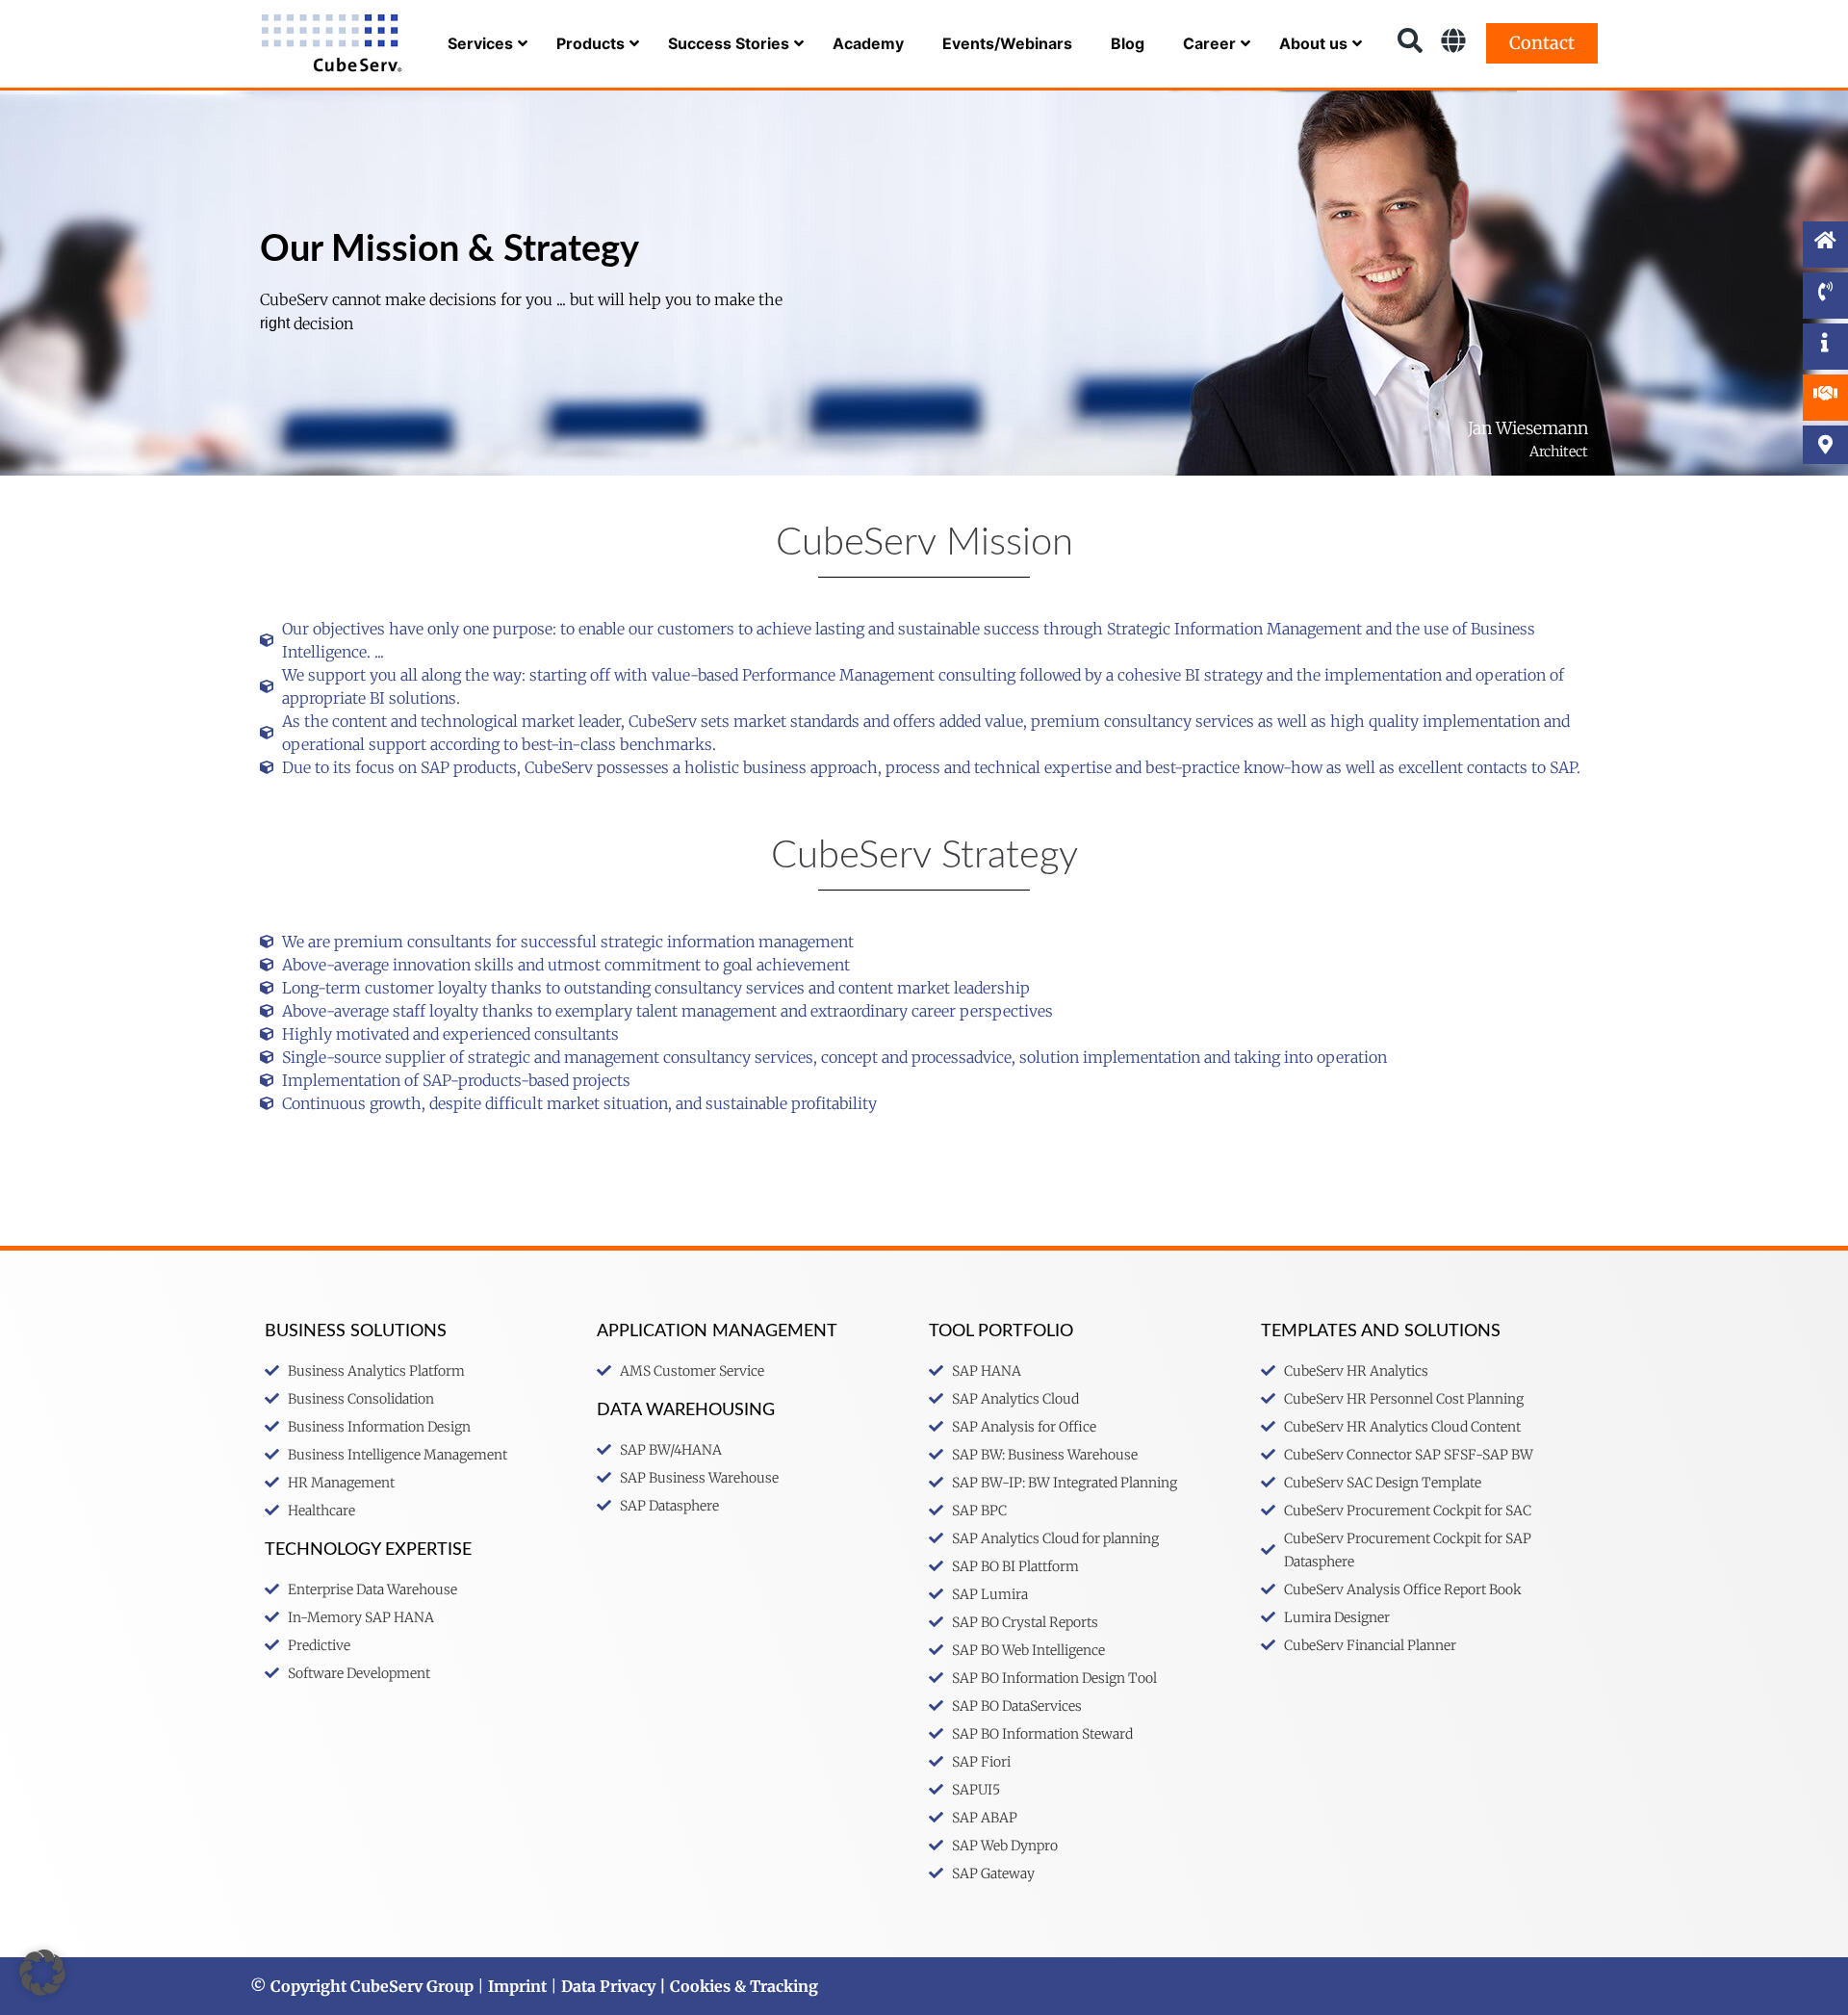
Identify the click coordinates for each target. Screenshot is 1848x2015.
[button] (42, 1973)
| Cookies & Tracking (737, 1986)
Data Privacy (608, 1986)
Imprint (517, 1986)
